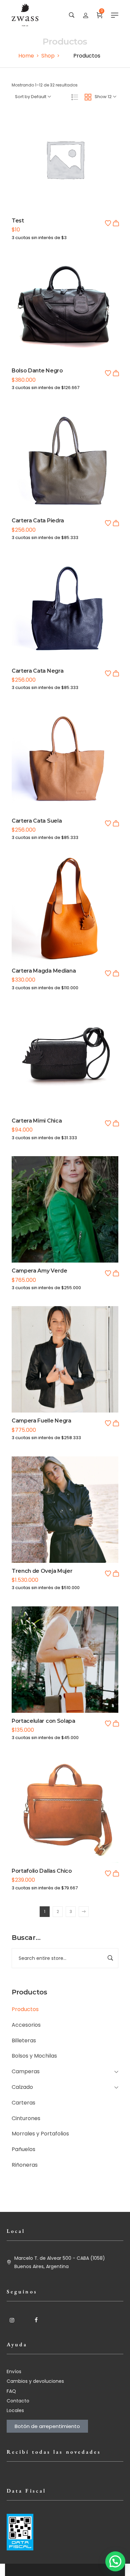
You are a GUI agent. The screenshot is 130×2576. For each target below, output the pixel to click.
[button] (116, 223)
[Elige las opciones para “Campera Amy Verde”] (116, 1273)
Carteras (23, 2103)
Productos (25, 2009)
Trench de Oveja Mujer (42, 1571)
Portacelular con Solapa (43, 1721)
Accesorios (26, 2025)
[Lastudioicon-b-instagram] (12, 2320)
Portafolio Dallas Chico (42, 1871)
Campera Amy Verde (39, 1271)
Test (18, 221)
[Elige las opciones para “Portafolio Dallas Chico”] (116, 1873)
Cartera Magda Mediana (44, 971)
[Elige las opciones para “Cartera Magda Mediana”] (116, 973)
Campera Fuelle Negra (41, 1421)
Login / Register (86, 15)
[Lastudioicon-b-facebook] (36, 2320)
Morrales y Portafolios (40, 2134)
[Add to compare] (65, 174)
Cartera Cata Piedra (38, 521)
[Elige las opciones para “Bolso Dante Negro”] (116, 373)
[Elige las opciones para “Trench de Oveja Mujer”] (116, 1573)
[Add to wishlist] (108, 223)
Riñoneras (25, 2165)
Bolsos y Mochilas (34, 2056)
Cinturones (26, 2118)
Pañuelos (23, 2149)
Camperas (26, 2071)
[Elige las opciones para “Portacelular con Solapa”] (116, 1723)
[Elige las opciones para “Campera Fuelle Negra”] (116, 1423)
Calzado (22, 2087)
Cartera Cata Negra (37, 671)
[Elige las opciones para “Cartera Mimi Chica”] (116, 1123)
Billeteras (24, 2040)
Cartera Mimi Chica (37, 1121)
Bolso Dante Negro (37, 371)
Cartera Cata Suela (37, 821)
